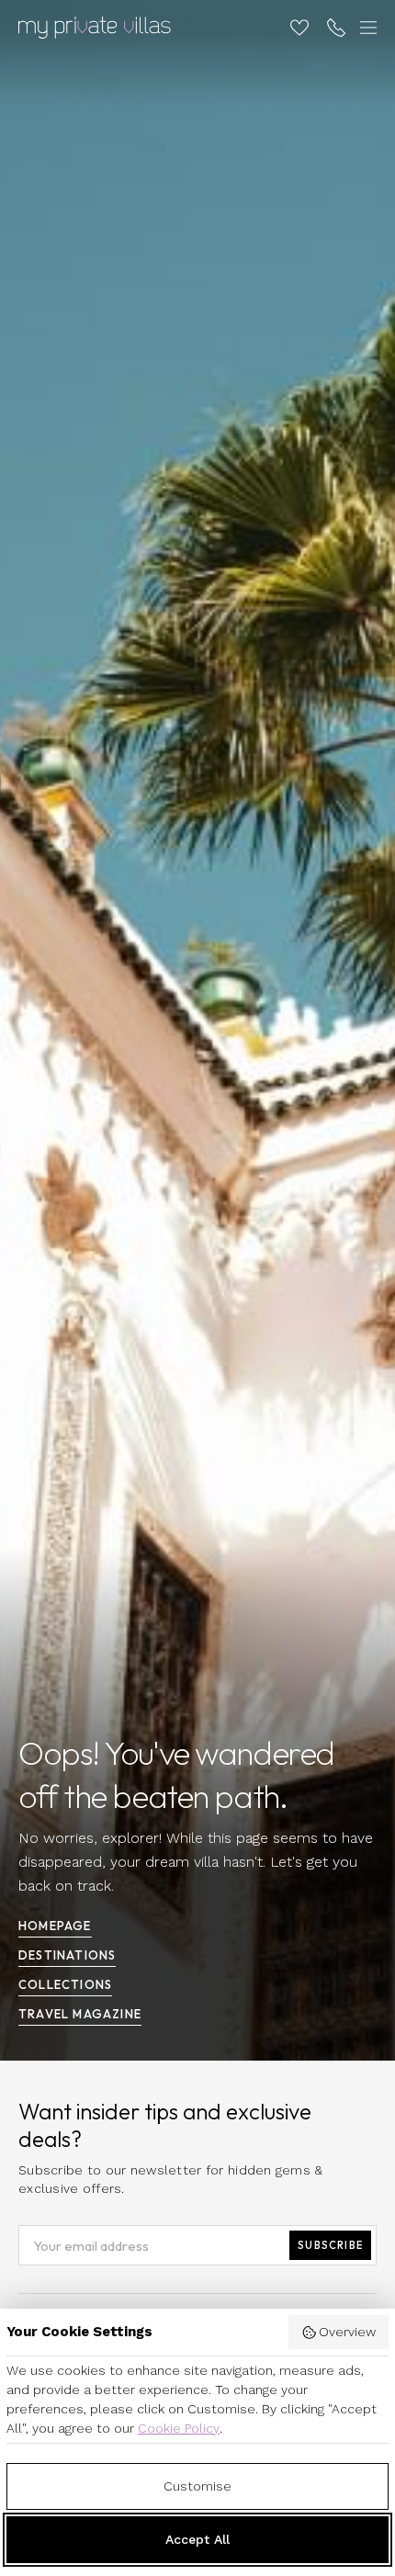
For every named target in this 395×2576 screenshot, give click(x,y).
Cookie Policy (179, 2428)
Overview (347, 2332)
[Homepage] (95, 28)
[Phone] (336, 28)
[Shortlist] (299, 28)
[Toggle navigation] (366, 28)
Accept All (197, 2539)
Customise (197, 2486)
